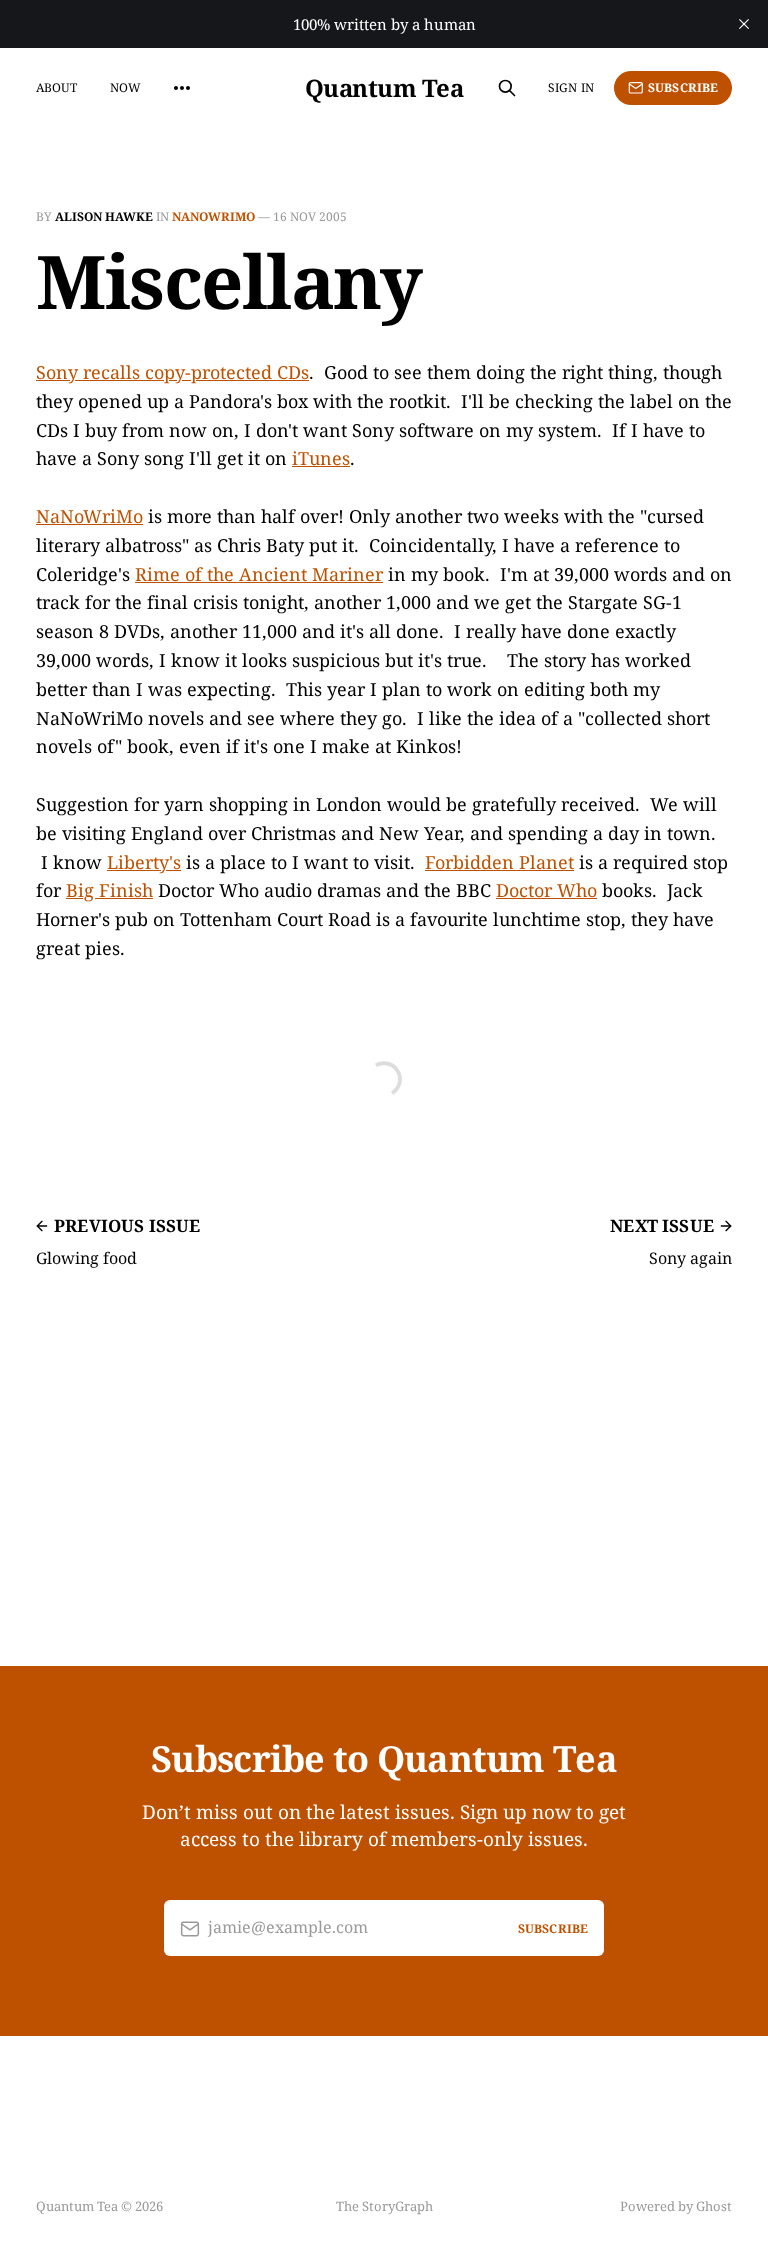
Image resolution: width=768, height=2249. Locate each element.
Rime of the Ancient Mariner (259, 574)
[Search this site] (507, 88)
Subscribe (683, 87)
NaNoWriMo (213, 216)
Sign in (571, 87)
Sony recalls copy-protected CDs (172, 372)
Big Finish (109, 890)
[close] (744, 24)
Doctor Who (546, 890)
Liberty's (144, 862)
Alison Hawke (104, 216)
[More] (182, 88)
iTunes (321, 458)
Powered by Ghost (676, 2206)
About (57, 87)
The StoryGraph (384, 2206)
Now (125, 87)
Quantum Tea (384, 88)
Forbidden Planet (499, 862)
